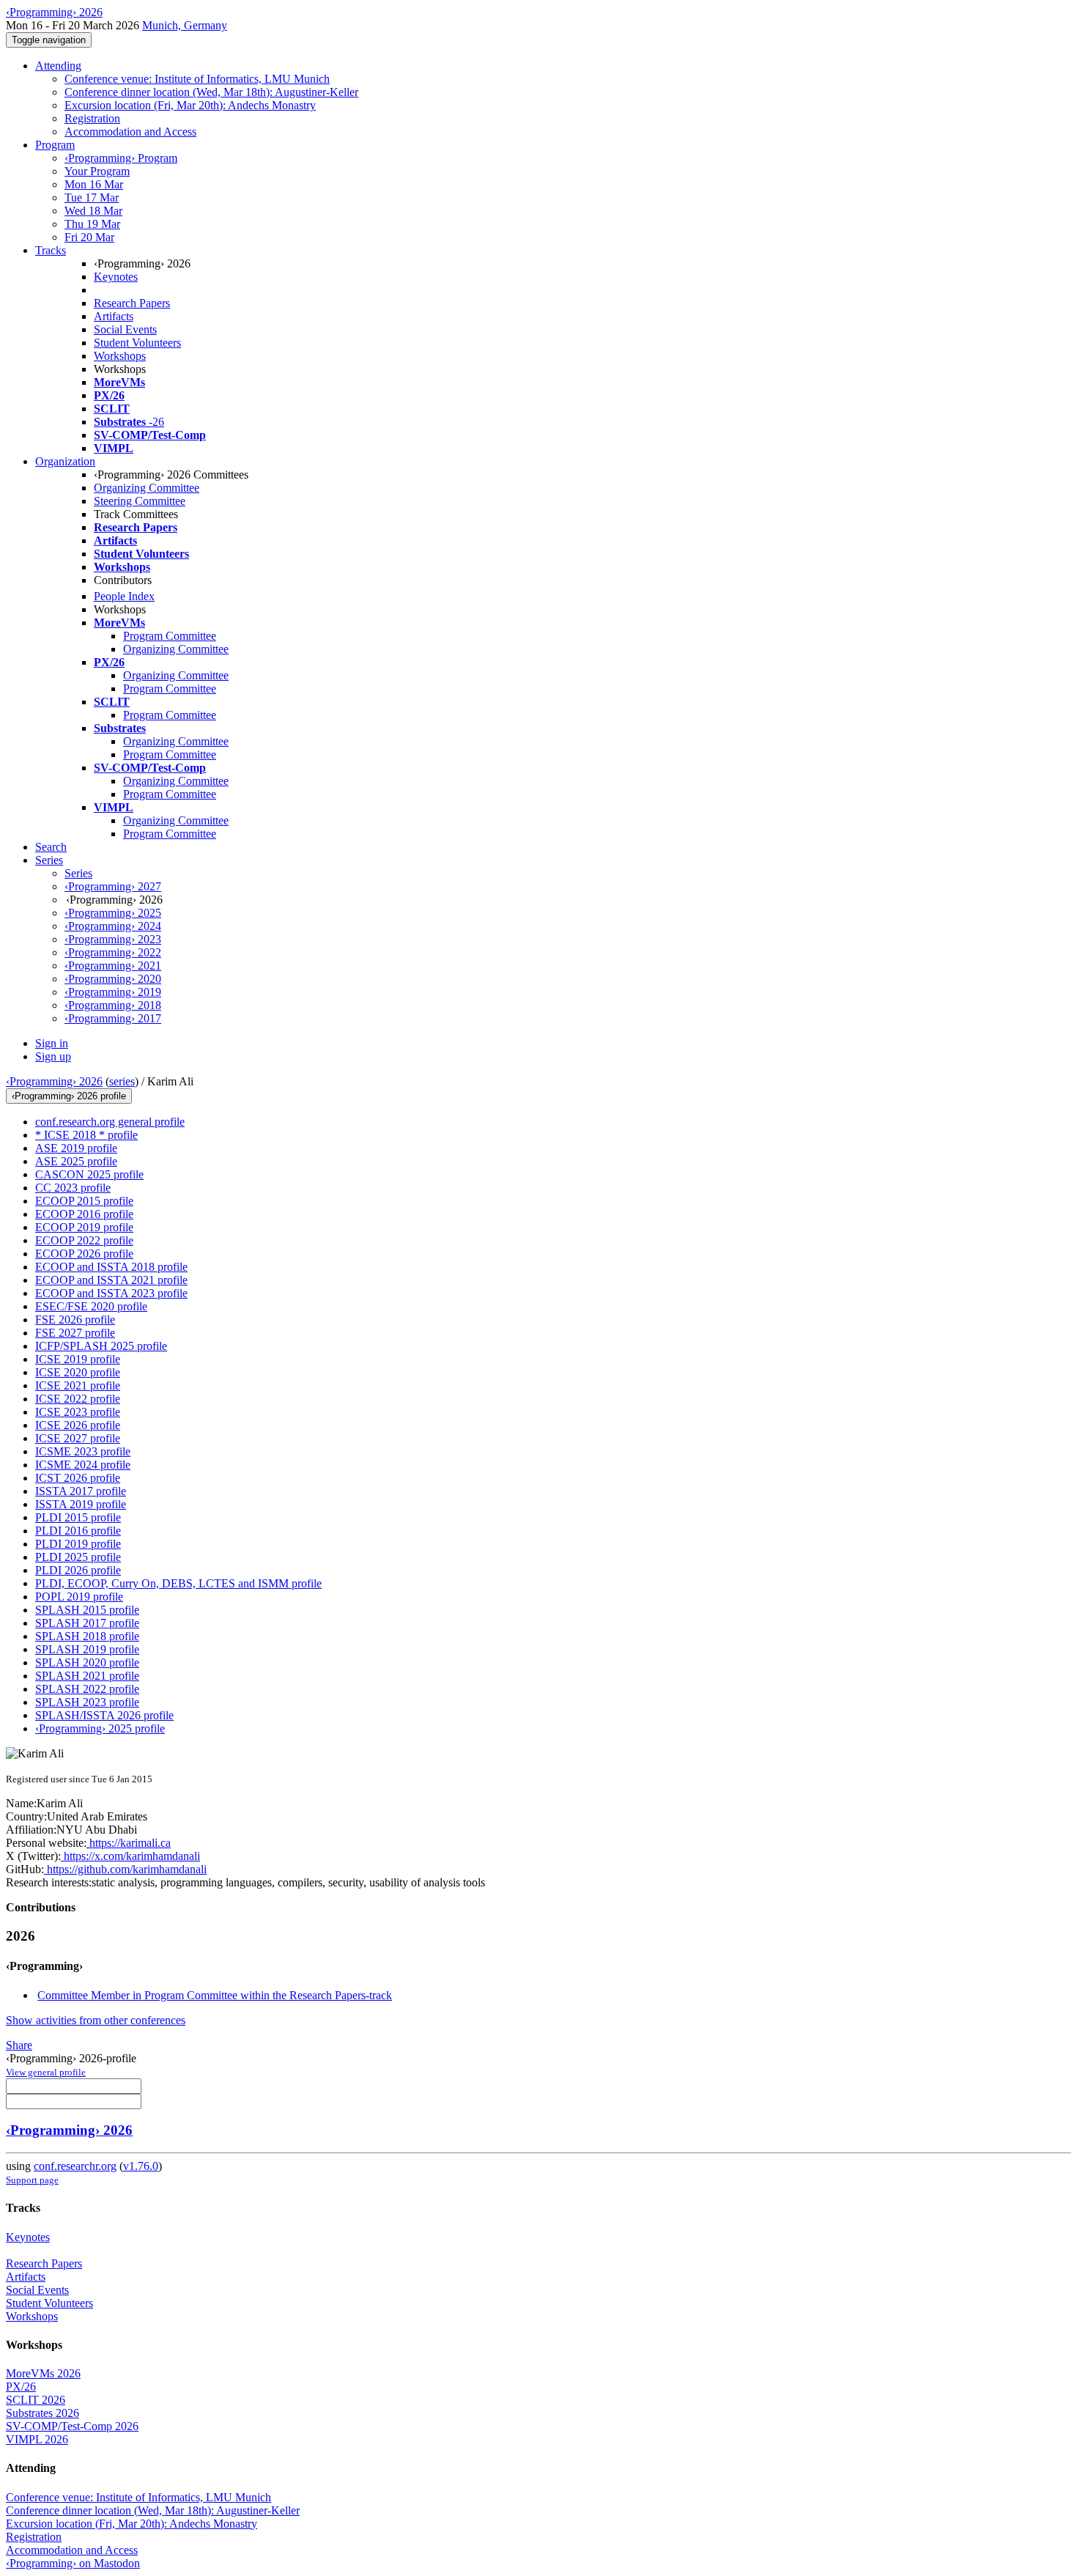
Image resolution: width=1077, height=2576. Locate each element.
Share (19, 2045)
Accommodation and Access (130, 132)
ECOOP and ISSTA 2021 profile (111, 1280)
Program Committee (170, 636)
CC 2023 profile (73, 1188)
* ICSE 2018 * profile (86, 1135)
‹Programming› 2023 (113, 939)
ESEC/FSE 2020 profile (91, 1306)
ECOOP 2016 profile (84, 1214)
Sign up (53, 1056)
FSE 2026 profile (75, 1320)
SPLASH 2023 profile (87, 1702)
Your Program (97, 171)
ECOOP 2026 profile (84, 1254)
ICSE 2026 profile (78, 1425)
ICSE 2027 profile (78, 1438)
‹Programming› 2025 (113, 913)
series (122, 1081)
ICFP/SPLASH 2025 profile (101, 1346)
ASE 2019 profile (76, 1148)
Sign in (52, 1043)
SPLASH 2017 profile (87, 1623)
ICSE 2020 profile (78, 1372)
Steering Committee (140, 501)
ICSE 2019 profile (78, 1359)
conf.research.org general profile (110, 1122)
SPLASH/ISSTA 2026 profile (104, 1715)
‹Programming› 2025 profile (100, 1728)
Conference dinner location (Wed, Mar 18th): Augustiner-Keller (211, 92)
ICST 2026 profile (78, 1478)
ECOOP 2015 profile (84, 1201)
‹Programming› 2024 (113, 926)
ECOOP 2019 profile (84, 1227)
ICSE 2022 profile (78, 1399)
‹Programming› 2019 (113, 992)
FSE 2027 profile (75, 1333)
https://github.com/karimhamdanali (125, 1869)
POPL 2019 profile (79, 1597)
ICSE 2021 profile (78, 1385)
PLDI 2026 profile (78, 1570)
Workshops (120, 356)
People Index (124, 596)
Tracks (51, 250)
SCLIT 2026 (36, 2400)
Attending (58, 66)
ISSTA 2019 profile (81, 1504)
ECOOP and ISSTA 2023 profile (111, 1293)
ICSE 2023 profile (78, 1412)
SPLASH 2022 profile (87, 1689)
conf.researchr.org (75, 2166)
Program (55, 145)
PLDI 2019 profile (78, 1544)
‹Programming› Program (121, 158)
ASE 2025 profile (76, 1161)
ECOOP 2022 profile (84, 1240)
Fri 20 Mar (89, 237)
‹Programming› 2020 (113, 979)
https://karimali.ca (129, 1843)
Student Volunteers (137, 343)
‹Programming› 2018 (113, 1005)
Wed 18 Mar (93, 211)
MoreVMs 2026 (43, 2373)
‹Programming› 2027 (113, 886)
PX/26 (21, 2387)
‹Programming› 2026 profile (69, 1096)
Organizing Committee (147, 488)
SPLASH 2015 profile (87, 1610)
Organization (65, 461)
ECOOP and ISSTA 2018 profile (111, 1267)
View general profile (46, 2072)
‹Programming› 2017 (113, 1018)
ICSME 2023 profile (83, 1451)
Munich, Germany (185, 25)
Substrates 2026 (42, 2413)
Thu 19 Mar (92, 224)
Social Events (125, 329)
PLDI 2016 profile (78, 1531)
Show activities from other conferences (96, 2020)
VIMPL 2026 (37, 2439)
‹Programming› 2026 (54, 1081)
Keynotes (116, 277)
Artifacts (114, 316)
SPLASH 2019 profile (87, 1649)
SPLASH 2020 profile (87, 1662)
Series (78, 873)
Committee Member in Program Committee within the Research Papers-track (215, 1995)
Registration (92, 118)
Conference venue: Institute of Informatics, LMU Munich (197, 79)
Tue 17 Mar (92, 198)
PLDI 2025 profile (78, 1557)
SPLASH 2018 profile (87, 1636)
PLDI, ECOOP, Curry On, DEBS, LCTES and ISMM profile (178, 1583)
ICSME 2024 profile (83, 1465)
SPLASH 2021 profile (87, 1676)
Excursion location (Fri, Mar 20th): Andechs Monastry (190, 105)
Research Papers (132, 303)
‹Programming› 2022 (113, 952)
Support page (32, 2180)
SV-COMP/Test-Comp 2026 (72, 2426)
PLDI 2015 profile (78, 1517)
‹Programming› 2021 (113, 966)
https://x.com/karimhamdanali (130, 1856)
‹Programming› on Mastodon (73, 2563)
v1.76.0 (141, 2166)
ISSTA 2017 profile (81, 1491)
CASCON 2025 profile (89, 1174)
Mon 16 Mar (94, 184)
